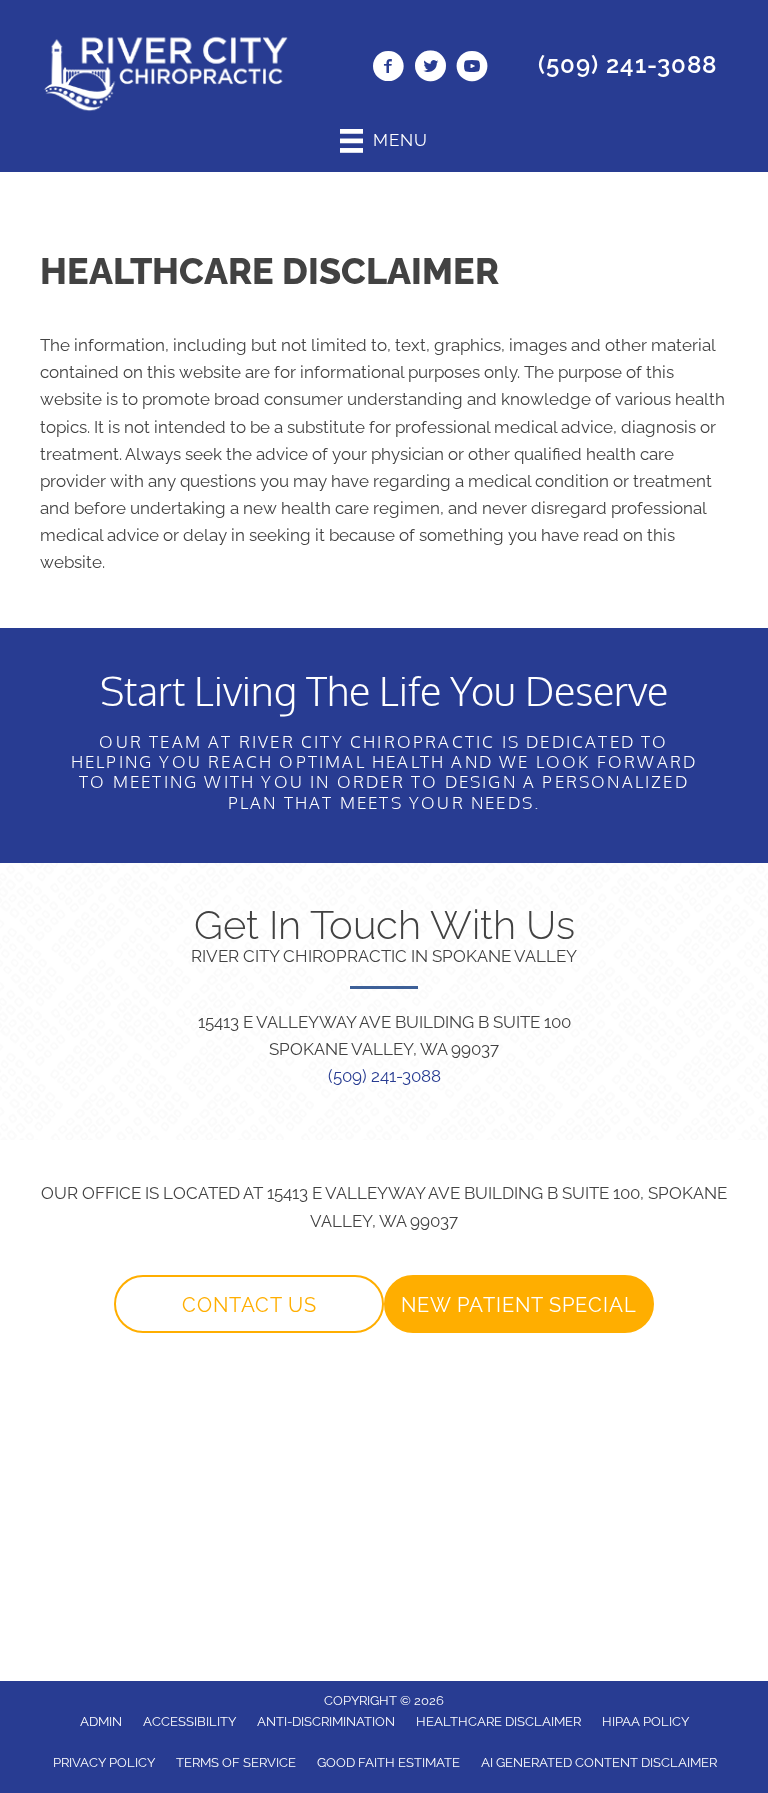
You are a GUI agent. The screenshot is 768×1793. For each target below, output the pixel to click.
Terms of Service (236, 1762)
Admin (101, 1721)
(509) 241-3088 (627, 64)
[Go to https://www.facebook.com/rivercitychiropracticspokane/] (388, 69)
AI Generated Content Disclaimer (599, 1762)
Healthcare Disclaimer (498, 1721)
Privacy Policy (104, 1762)
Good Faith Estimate (388, 1762)
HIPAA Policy (645, 1721)
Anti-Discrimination (326, 1721)
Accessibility (189, 1721)
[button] (249, 1304)
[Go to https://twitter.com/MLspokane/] (430, 69)
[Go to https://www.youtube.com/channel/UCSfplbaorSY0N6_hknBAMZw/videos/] (472, 69)
